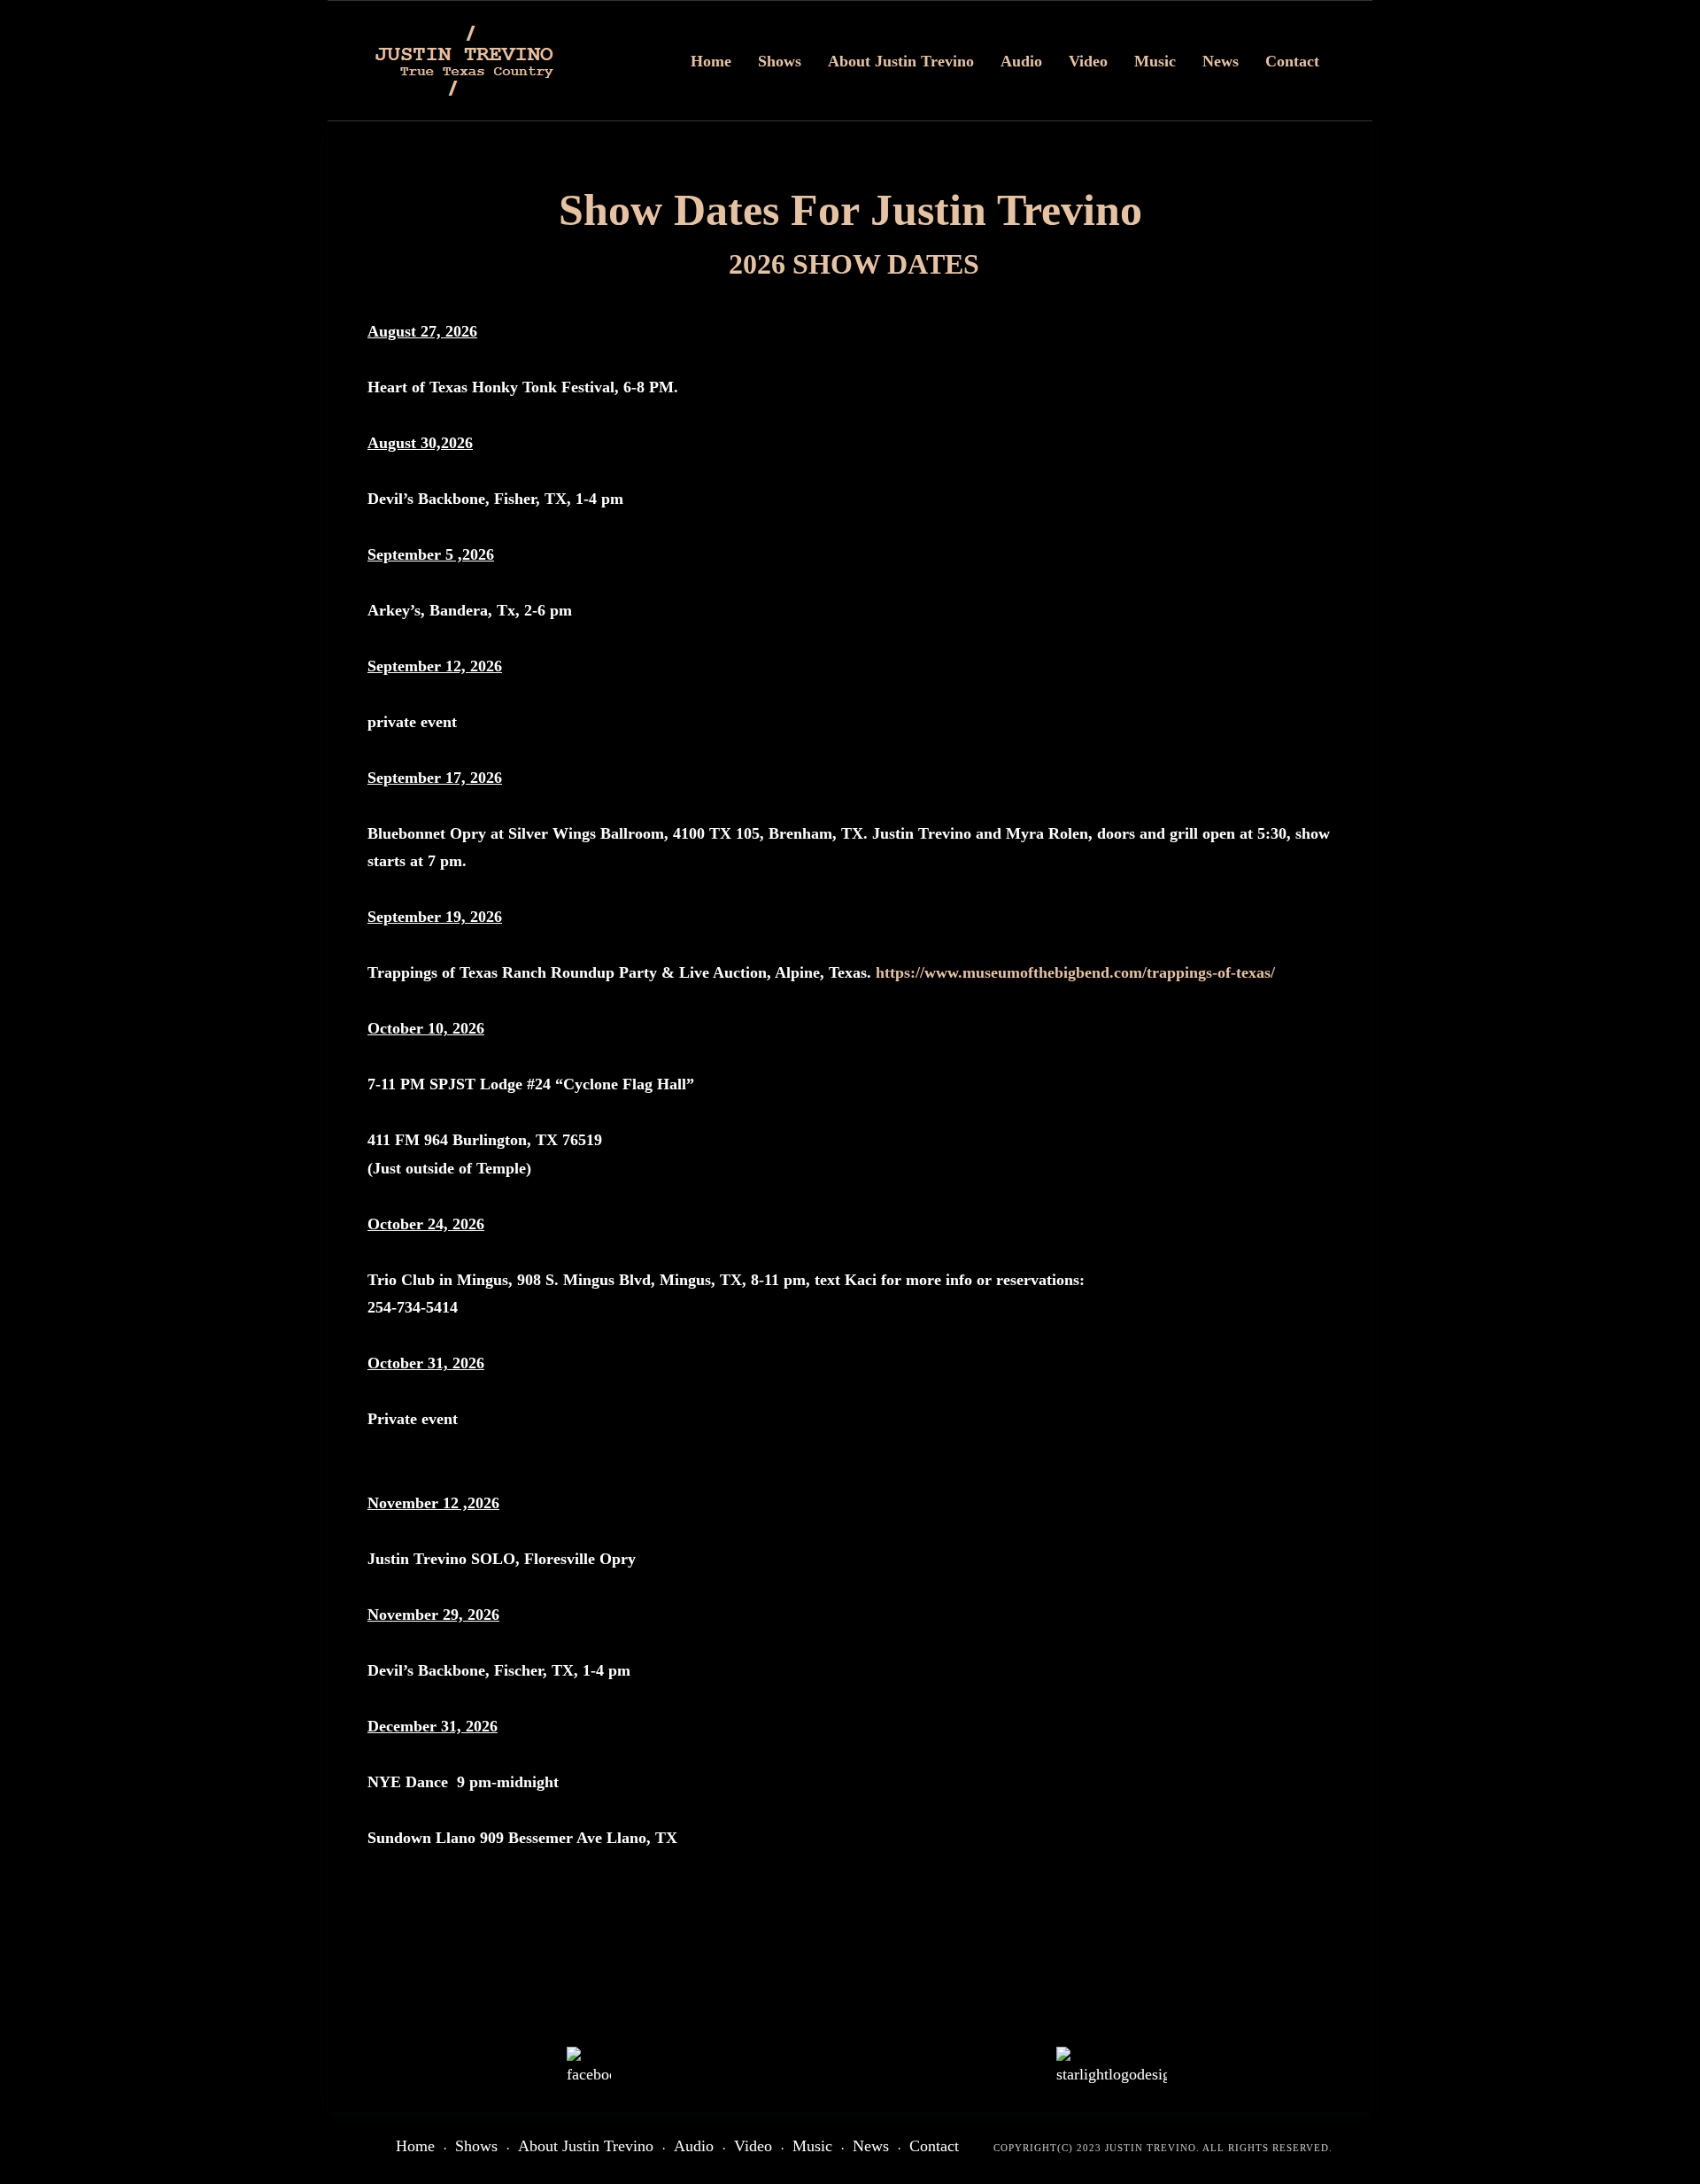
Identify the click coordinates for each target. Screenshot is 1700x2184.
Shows (780, 61)
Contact (1292, 61)
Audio (1021, 61)
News (1221, 61)
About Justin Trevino (901, 61)
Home (711, 61)
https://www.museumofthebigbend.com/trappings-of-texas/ (1075, 972)
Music (1155, 61)
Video (1088, 61)
